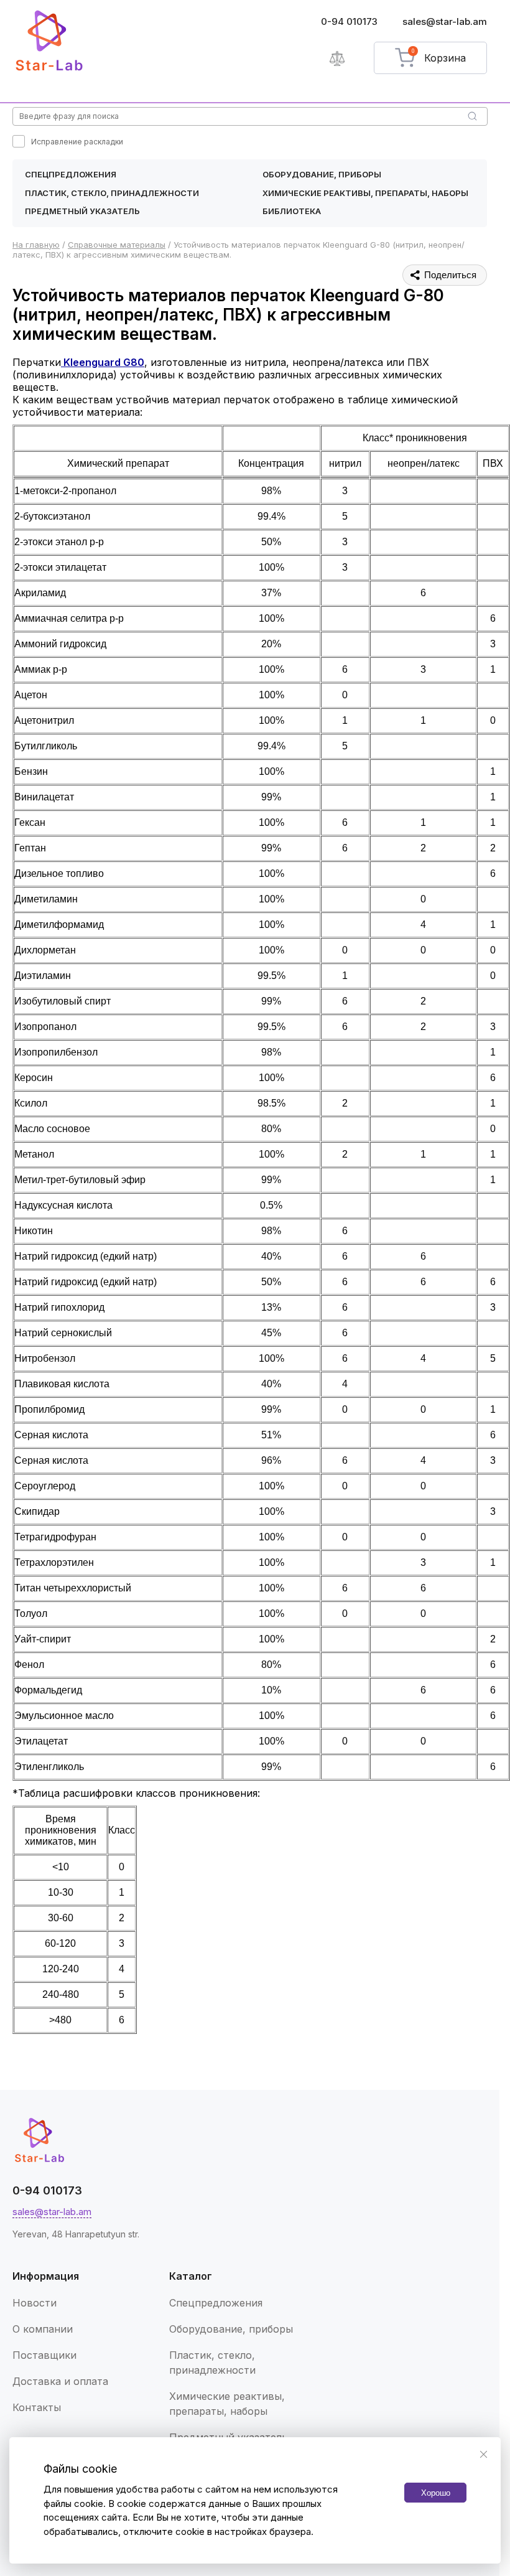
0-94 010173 (349, 21)
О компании (43, 2329)
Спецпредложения (71, 174)
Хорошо (436, 2493)
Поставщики (44, 2355)
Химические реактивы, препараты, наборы (365, 193)
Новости (35, 2303)
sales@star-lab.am (445, 21)
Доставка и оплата (60, 2381)
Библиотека (292, 211)
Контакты (37, 2407)
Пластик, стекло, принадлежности (112, 193)
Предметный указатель (82, 211)
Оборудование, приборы (322, 174)
